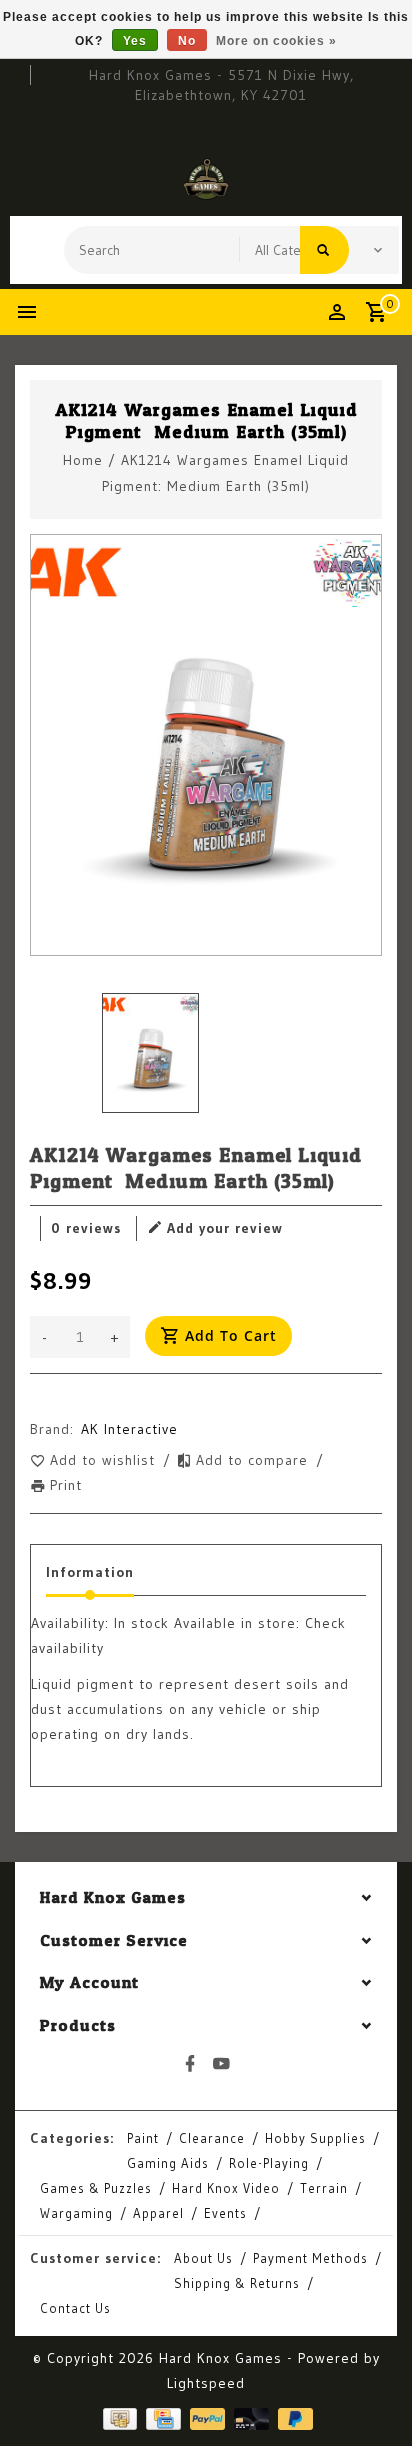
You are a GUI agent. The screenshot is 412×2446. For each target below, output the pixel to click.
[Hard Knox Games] (206, 179)
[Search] (324, 250)
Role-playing (269, 2163)
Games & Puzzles (96, 2188)
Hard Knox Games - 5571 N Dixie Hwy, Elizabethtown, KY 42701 (221, 85)
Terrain (324, 2188)
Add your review (225, 1228)
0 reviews (86, 1228)
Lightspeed (206, 2383)
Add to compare (254, 1460)
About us (203, 2258)
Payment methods (310, 2258)
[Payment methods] (118, 2418)
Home (83, 460)
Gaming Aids (168, 2163)
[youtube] (222, 2064)
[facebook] (191, 2064)
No (187, 41)
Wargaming (76, 2213)
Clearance (212, 2138)
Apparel (158, 2213)
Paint (143, 2138)
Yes (135, 41)
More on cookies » (276, 41)
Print (66, 1485)
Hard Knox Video (226, 2188)
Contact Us (75, 2308)
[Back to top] (372, 2396)
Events (225, 2213)
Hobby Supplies (315, 2138)
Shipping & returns (237, 2283)
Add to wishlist (105, 1460)
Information (90, 1572)
